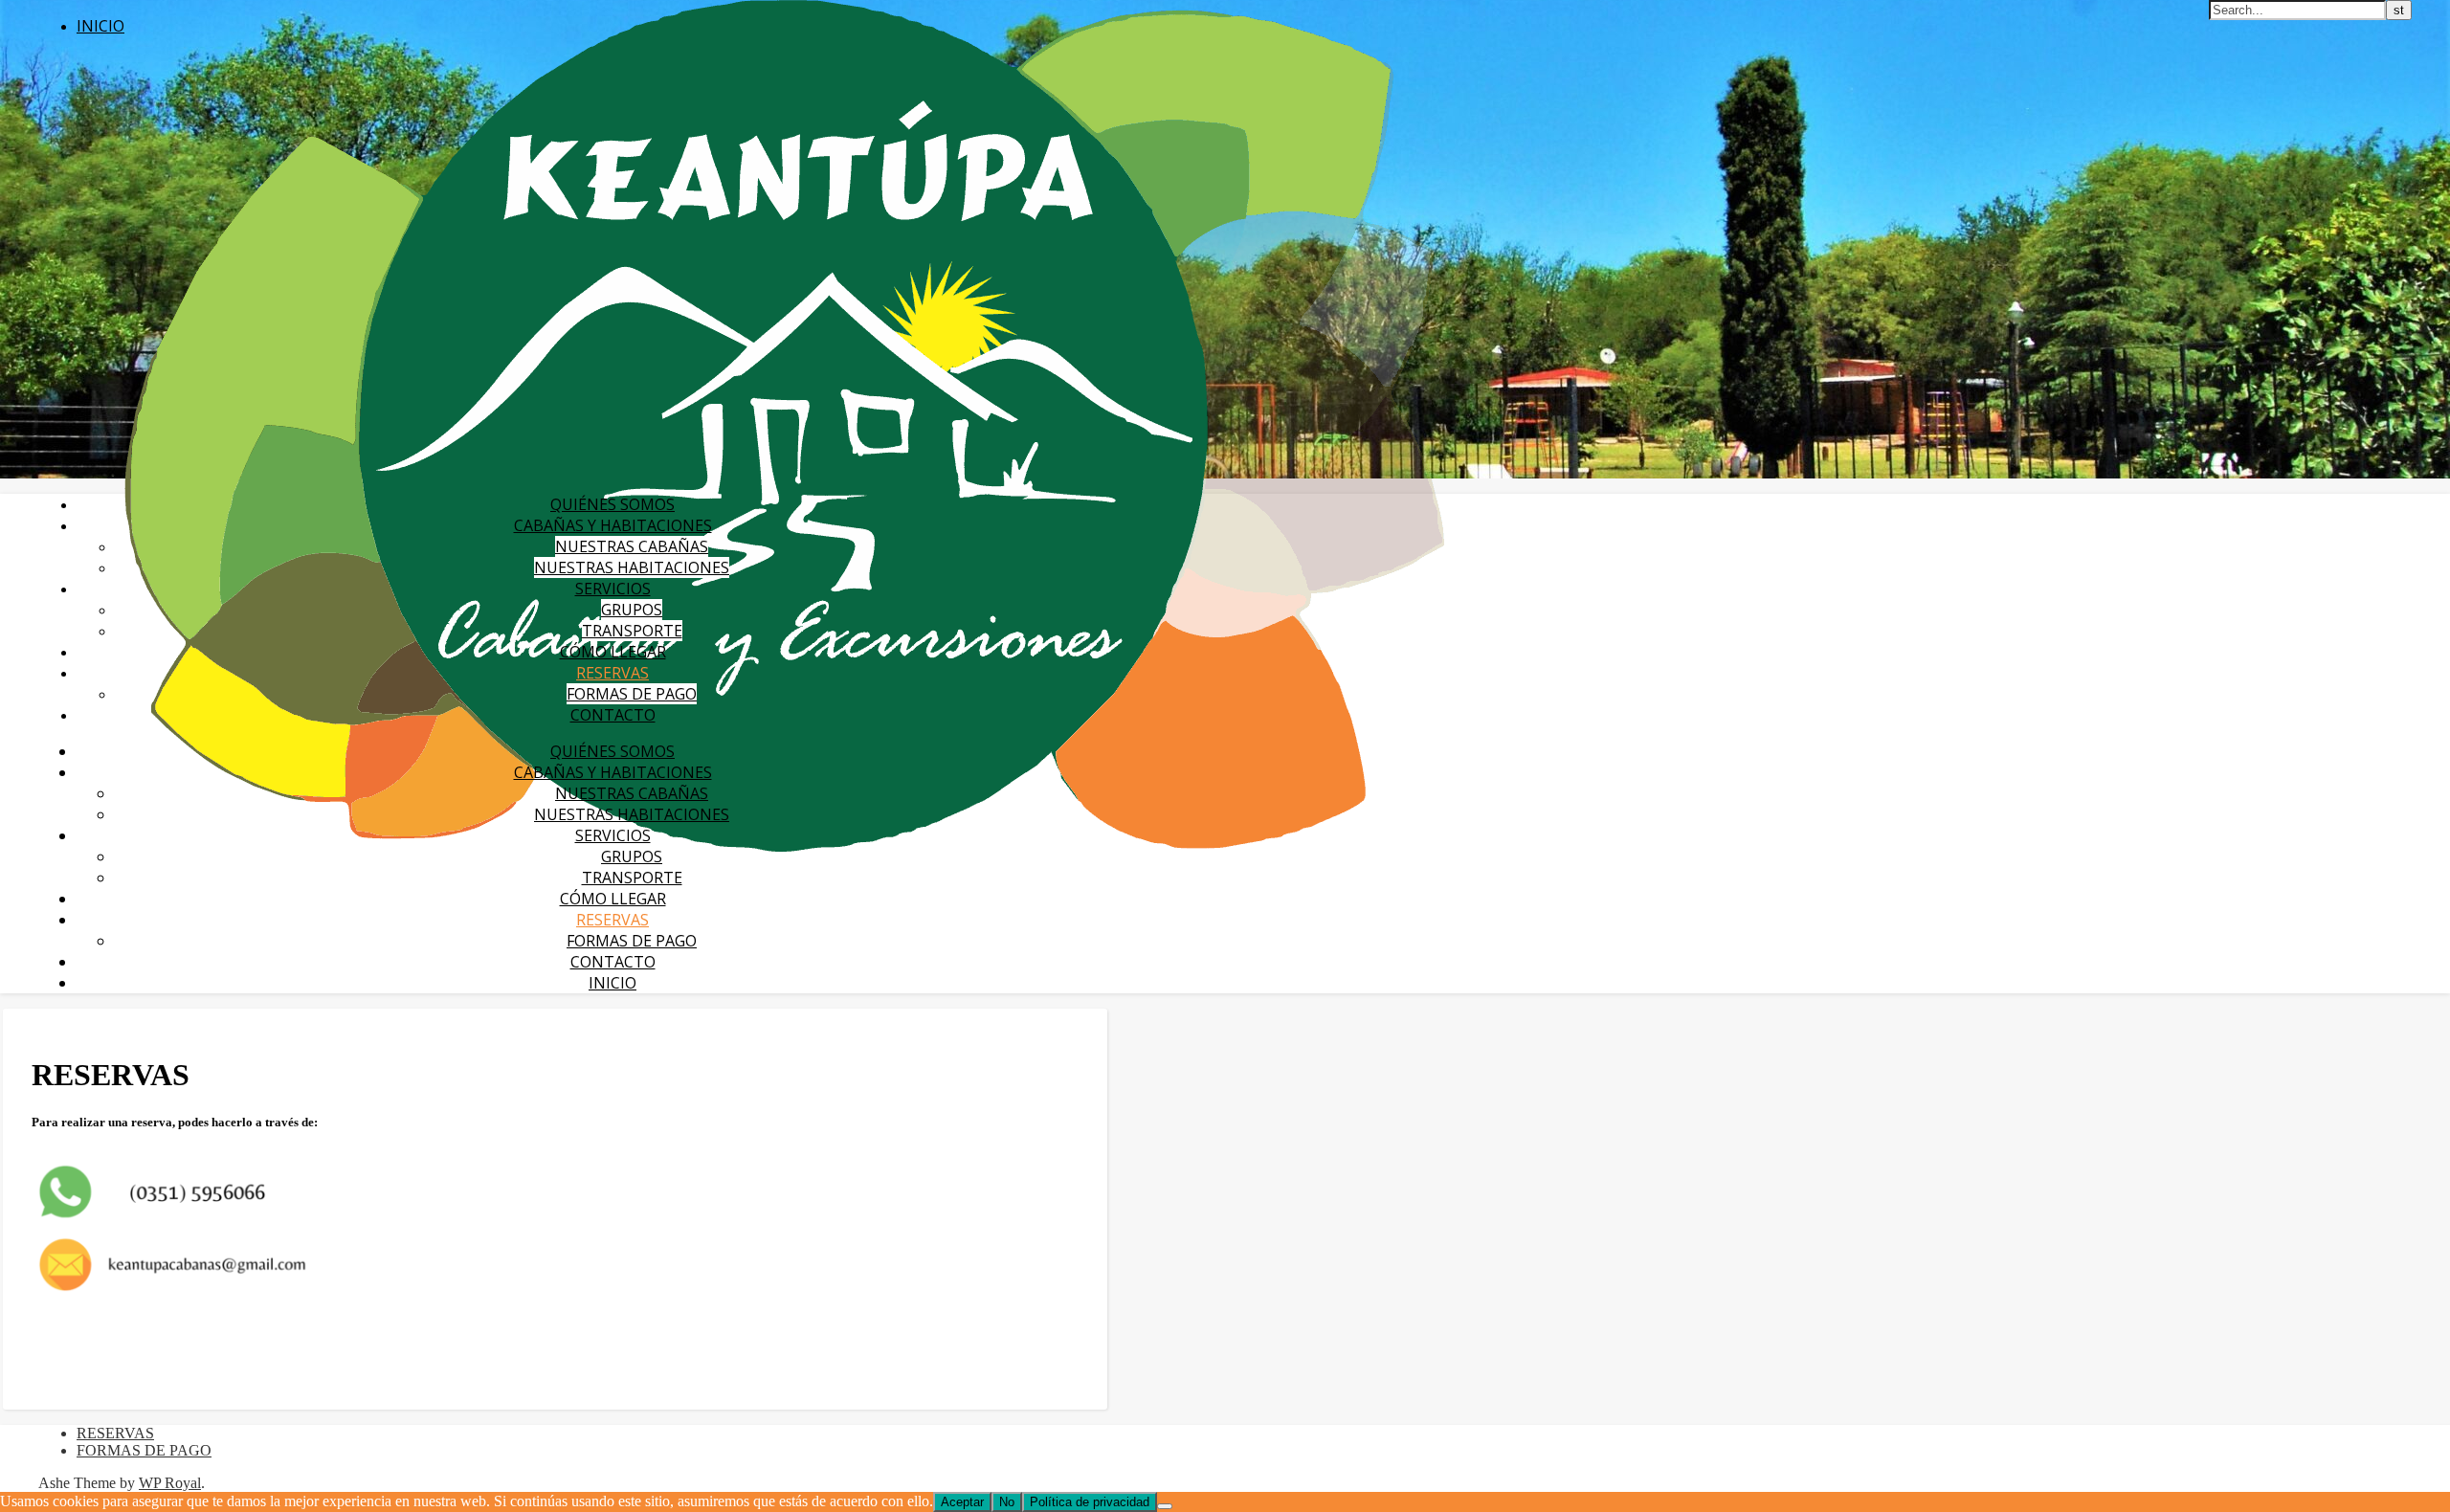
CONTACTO (613, 715)
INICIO (100, 26)
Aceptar (962, 1502)
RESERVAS (612, 673)
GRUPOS (632, 610)
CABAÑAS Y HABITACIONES (613, 525)
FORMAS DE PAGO (632, 694)
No (1007, 1502)
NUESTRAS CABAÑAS (632, 546)
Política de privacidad (1090, 1502)
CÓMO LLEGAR (613, 652)
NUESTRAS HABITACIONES (632, 567)
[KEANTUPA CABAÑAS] (784, 847)
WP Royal (170, 1483)
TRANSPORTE (632, 631)
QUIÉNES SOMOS (612, 504)
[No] (1165, 1506)
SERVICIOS (613, 589)
